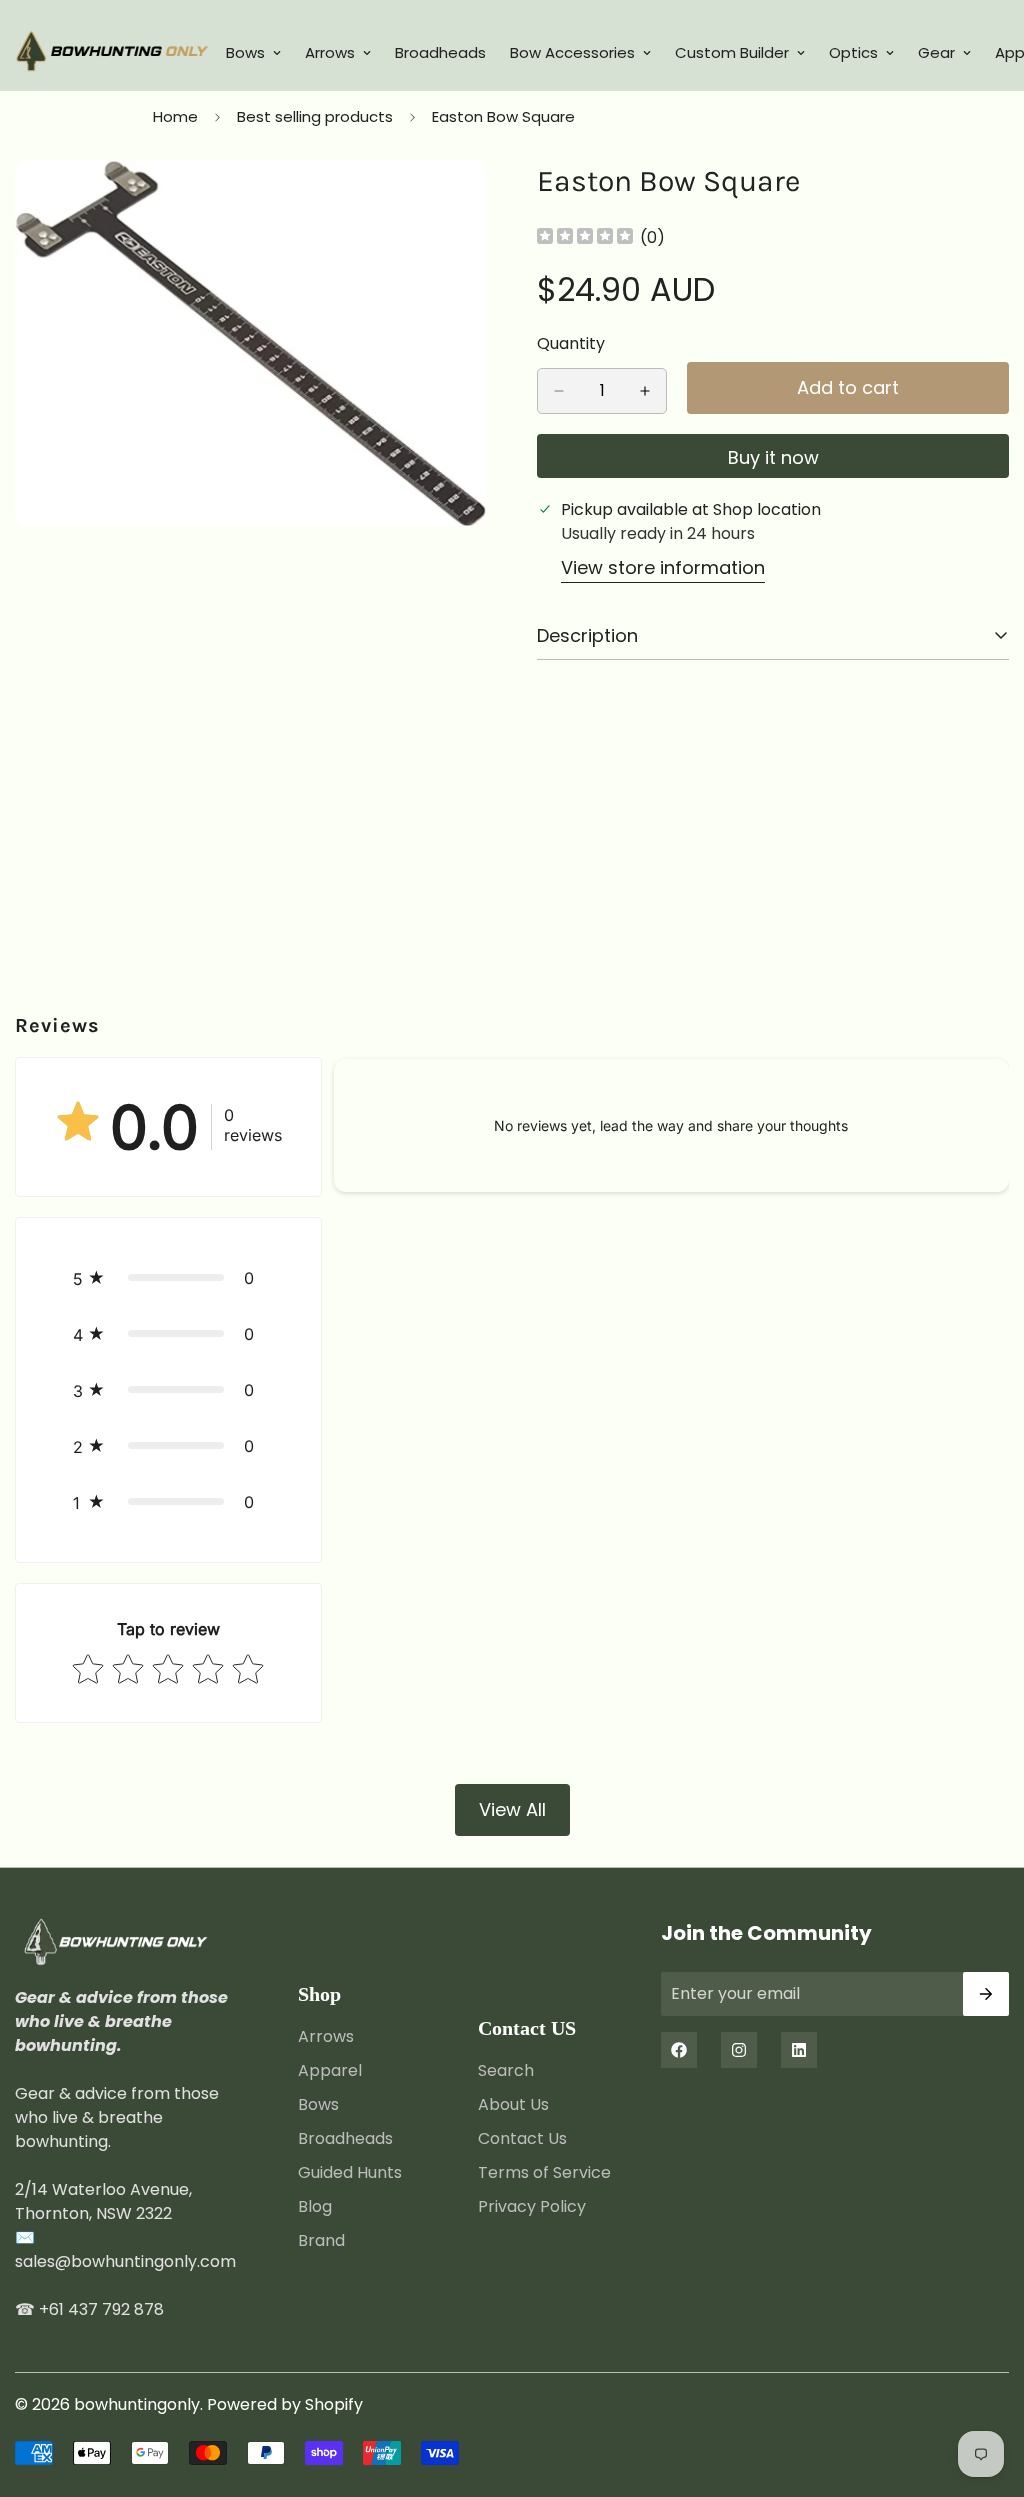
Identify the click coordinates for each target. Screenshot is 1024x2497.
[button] (168, 1278)
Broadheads (440, 52)
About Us (513, 2104)
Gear (936, 52)
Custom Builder (732, 52)
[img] (585, 237)
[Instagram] (739, 2050)
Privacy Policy (532, 2206)
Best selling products (315, 116)
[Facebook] (679, 2050)
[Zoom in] (469, 202)
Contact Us (522, 2138)
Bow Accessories (572, 52)
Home (175, 116)
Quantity (571, 343)
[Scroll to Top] (985, 2388)
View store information (663, 567)
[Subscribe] (986, 1994)
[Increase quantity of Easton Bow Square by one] (645, 391)
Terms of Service (544, 2172)
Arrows (330, 52)
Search (506, 2070)
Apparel (330, 2070)
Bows (245, 52)
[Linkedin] (799, 2050)
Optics (853, 52)
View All (512, 1809)
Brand (321, 2240)
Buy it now (773, 457)
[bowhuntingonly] (112, 53)
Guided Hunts (350, 2172)
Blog (315, 2206)
